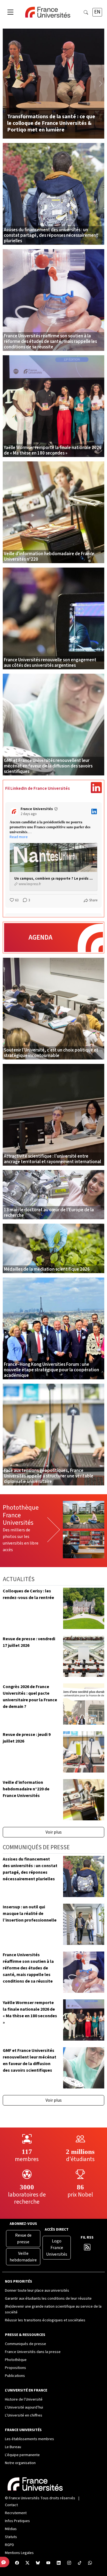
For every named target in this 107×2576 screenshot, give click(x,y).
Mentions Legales (19, 2553)
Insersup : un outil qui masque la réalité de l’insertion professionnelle (30, 1914)
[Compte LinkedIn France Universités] (59, 2563)
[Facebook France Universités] (17, 2563)
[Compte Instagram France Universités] (69, 2563)
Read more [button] (19, 837)
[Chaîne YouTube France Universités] (48, 2563)
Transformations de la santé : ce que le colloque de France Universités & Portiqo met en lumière (51, 123)
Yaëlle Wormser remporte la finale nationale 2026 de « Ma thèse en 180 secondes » (53, 450)
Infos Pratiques (17, 2521)
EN (97, 12)
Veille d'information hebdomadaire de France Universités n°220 (49, 557)
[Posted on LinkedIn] (94, 811)
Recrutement (16, 2513)
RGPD (9, 2545)
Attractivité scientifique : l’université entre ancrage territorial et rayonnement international (52, 1159)
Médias (11, 2529)
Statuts (11, 2537)
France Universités (24, 2498)
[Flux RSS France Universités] (87, 2249)
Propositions (16, 2368)
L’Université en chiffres (24, 2415)
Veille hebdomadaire (23, 2257)
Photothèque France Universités (21, 1515)
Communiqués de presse (26, 2344)
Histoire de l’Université (24, 2399)
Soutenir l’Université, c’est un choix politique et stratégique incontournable (51, 1053)
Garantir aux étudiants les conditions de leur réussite (48, 2299)
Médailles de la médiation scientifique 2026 (47, 1269)
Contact (11, 2505)
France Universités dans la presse (33, 2352)
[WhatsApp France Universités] (90, 2563)
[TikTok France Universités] (80, 2563)
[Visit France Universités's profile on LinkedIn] (15, 811)
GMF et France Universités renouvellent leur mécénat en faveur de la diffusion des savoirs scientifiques (48, 766)
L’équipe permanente (22, 2455)
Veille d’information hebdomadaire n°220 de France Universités (26, 1789)
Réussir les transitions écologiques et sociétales (45, 2320)
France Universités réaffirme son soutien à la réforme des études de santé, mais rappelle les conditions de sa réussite (50, 342)
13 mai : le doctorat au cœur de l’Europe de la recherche (49, 1213)
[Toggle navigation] (10, 12)
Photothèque (16, 2360)
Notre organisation (20, 2463)
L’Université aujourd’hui (24, 2407)
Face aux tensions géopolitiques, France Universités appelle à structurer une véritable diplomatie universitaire (49, 1476)
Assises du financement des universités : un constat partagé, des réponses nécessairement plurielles (51, 235)
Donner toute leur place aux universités (37, 2291)
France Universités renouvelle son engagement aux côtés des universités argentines (50, 663)
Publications (15, 2376)
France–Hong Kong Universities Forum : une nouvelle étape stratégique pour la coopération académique (51, 1370)
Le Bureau (13, 2447)
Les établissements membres (29, 2439)
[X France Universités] (27, 2563)
